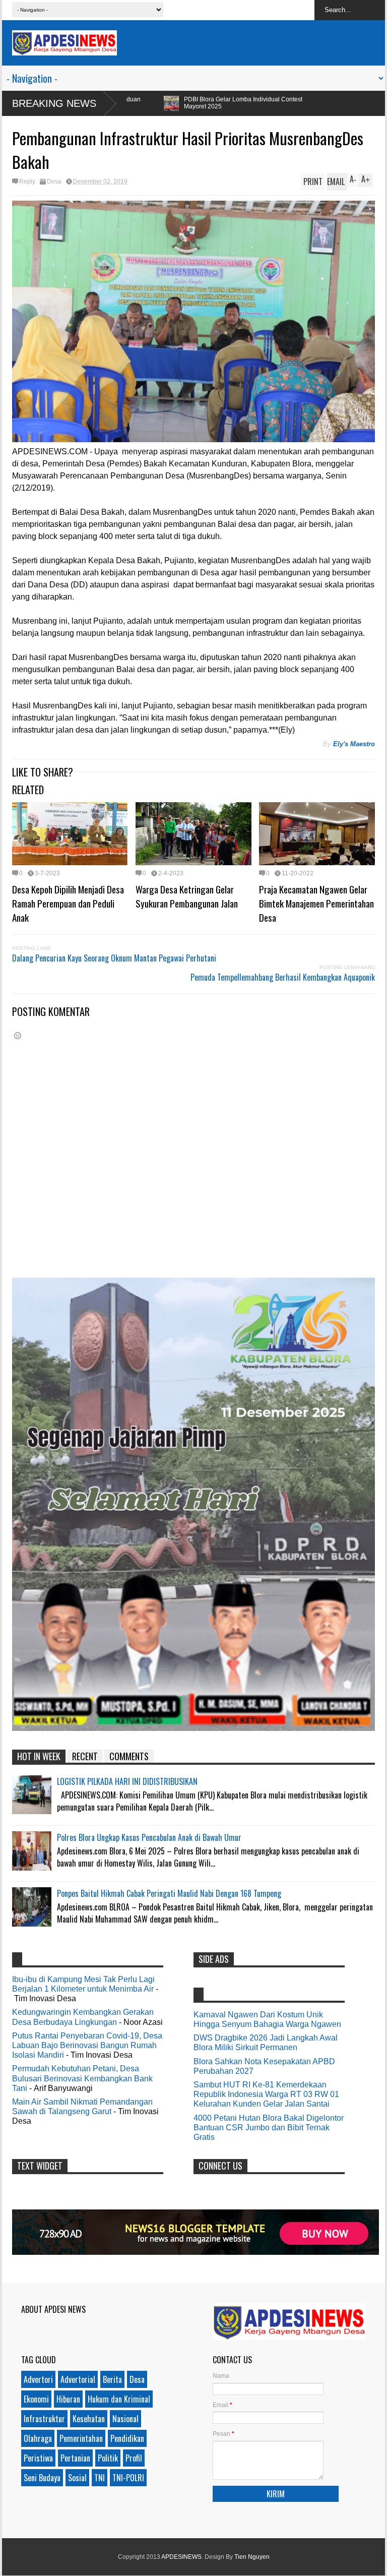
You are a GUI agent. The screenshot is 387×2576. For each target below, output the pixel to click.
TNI (100, 2478)
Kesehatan (89, 2419)
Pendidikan (127, 2438)
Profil (134, 2458)
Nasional (125, 2419)
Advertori (38, 2379)
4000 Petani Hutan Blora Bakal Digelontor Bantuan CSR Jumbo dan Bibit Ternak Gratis (269, 2128)
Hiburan (68, 2399)
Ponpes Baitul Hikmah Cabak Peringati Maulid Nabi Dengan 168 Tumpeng (169, 1893)
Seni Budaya (42, 2478)
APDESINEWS (181, 2557)
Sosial (77, 2478)
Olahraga (38, 2438)
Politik (108, 2458)
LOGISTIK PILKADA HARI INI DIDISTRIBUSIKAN (127, 1781)
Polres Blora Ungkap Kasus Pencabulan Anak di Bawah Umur (149, 1837)
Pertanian (75, 2458)
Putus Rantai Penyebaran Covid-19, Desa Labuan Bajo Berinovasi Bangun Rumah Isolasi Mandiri (87, 2045)
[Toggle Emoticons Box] (18, 1035)
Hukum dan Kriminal (119, 2399)
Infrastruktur (44, 2419)
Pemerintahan (81, 2438)
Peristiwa (38, 2458)
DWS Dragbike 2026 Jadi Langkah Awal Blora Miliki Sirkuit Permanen (266, 2043)
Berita (112, 2379)
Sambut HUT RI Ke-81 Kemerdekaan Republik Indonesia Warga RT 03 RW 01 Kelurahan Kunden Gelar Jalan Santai (266, 2094)
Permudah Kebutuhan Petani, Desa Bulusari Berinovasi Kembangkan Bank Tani (82, 2078)
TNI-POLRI (128, 2478)
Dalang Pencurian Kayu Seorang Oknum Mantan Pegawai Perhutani (114, 958)
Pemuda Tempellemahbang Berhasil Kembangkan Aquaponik (283, 977)
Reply (27, 182)
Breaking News (54, 103)
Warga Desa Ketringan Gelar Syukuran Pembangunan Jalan (187, 896)
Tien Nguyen (252, 2557)
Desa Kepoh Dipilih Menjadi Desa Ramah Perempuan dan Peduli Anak (68, 903)
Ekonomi (36, 2399)
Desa (54, 182)
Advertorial (78, 2379)
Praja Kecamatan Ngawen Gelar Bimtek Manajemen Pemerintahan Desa (316, 903)
